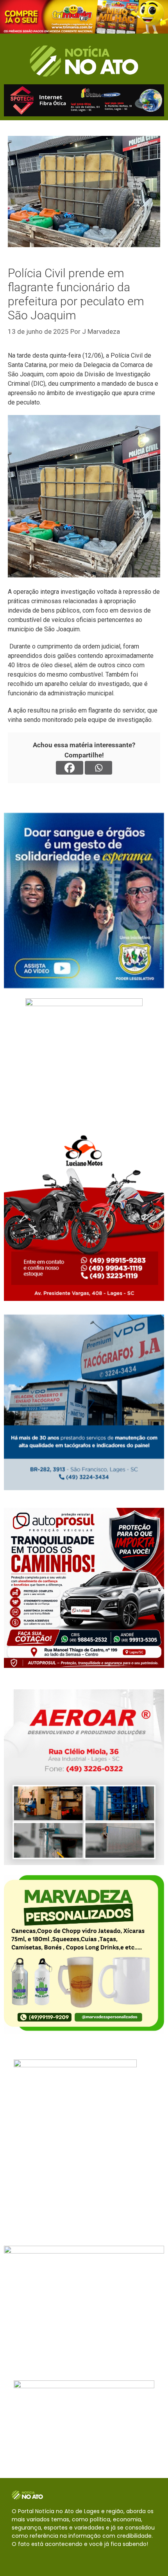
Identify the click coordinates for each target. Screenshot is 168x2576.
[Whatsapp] (98, 768)
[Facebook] (70, 768)
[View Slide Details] (84, 17)
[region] (84, 17)
